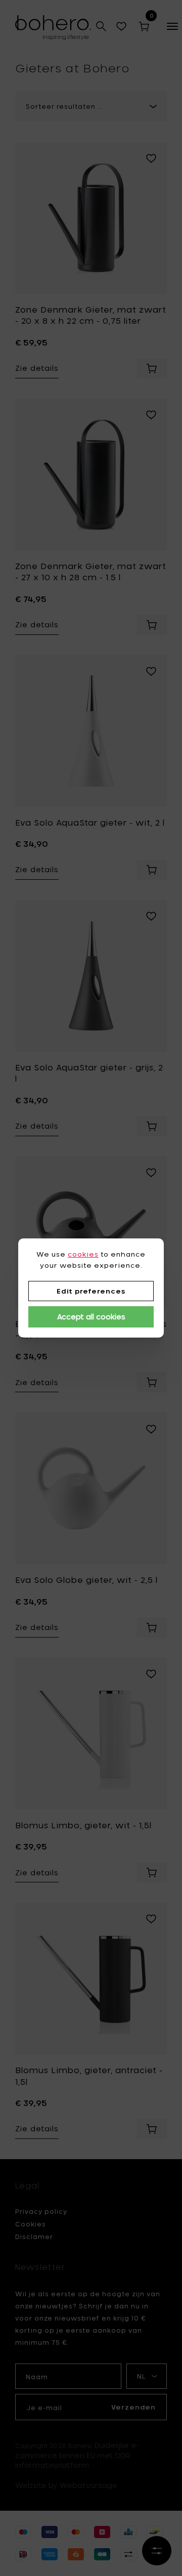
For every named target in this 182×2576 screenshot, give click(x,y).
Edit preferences (91, 1291)
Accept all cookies (91, 1317)
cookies (83, 1254)
